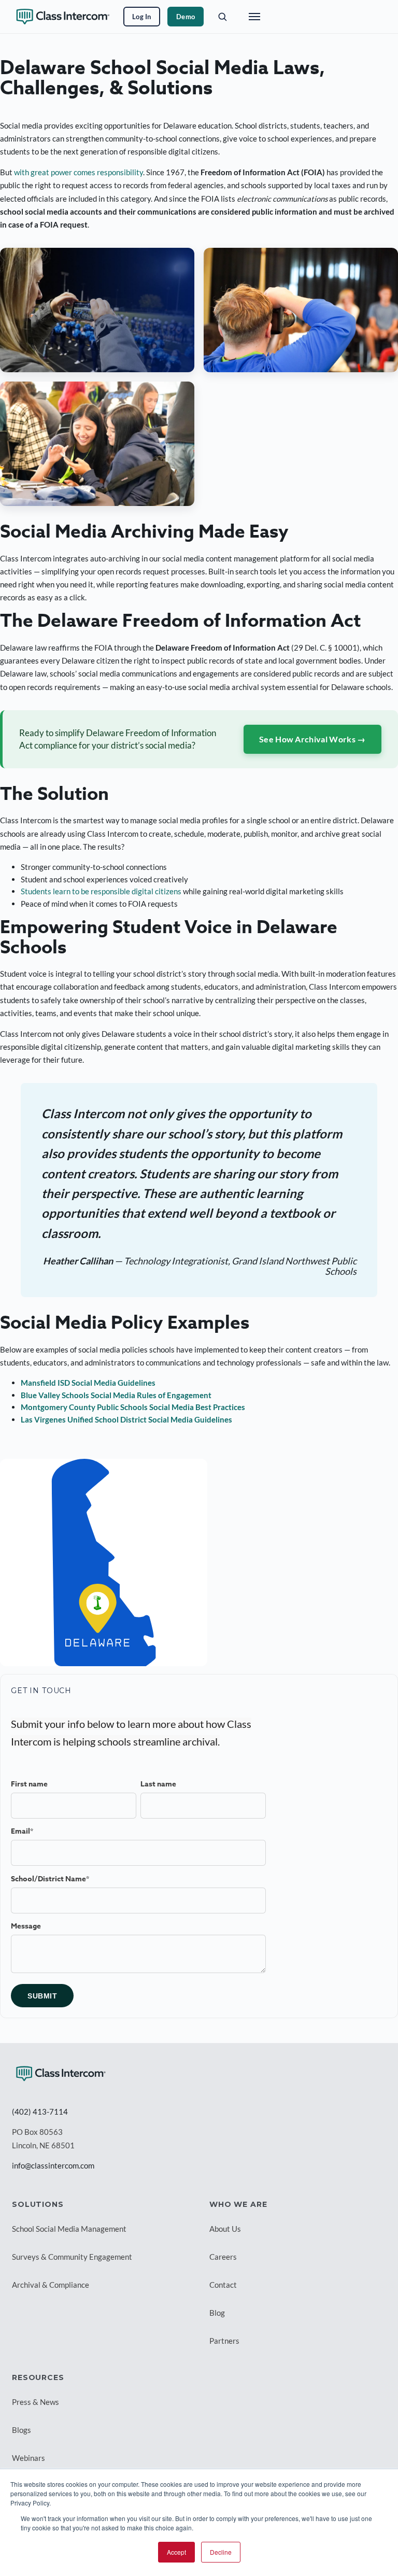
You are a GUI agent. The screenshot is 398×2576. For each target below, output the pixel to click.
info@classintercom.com (53, 2165)
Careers (223, 2257)
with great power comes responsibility (79, 172)
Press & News (35, 2402)
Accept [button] (176, 2552)
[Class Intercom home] (63, 17)
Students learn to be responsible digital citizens (101, 891)
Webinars (29, 2458)
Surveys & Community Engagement (72, 2257)
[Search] (222, 17)
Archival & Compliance (51, 2285)
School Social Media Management (69, 2229)
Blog (217, 2313)
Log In (142, 17)
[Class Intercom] (61, 2074)
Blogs (22, 2430)
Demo (186, 17)
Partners (224, 2341)
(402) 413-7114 (40, 2112)
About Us (225, 2229)
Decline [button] (221, 2552)
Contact (223, 2285)
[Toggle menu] (254, 17)
